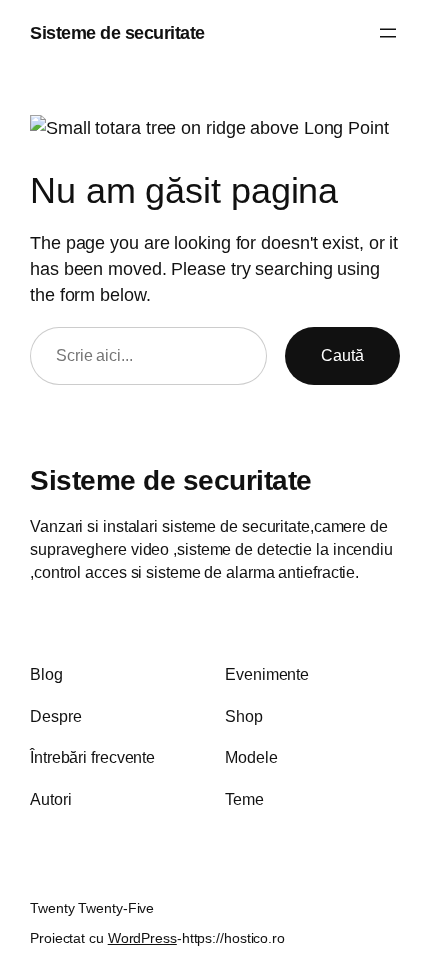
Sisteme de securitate (117, 32)
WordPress (142, 938)
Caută (342, 355)
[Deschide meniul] (388, 33)
